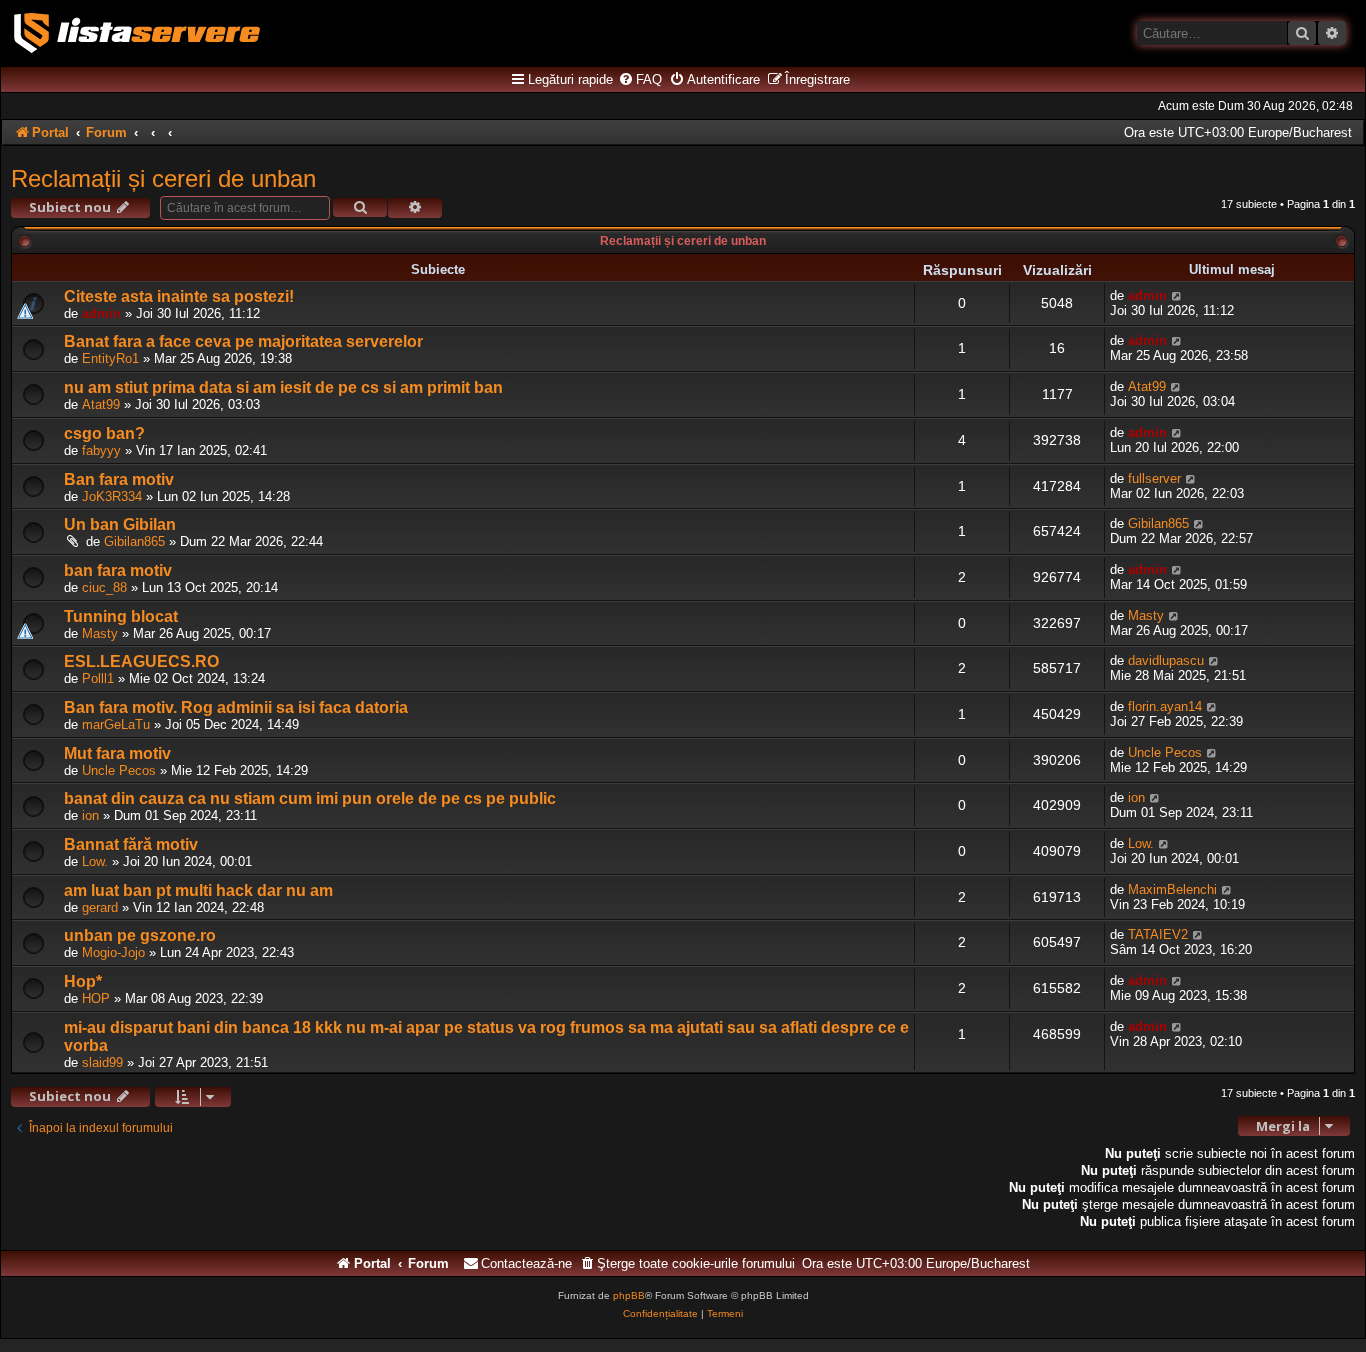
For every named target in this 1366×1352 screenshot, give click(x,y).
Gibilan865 (134, 541)
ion (90, 815)
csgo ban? (104, 433)
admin (101, 313)
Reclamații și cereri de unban (163, 178)
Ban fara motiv (119, 479)
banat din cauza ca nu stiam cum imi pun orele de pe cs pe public (310, 798)
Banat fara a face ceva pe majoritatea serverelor (243, 341)
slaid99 (102, 1062)
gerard (100, 907)
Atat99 (101, 404)
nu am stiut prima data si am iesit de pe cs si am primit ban (283, 387)
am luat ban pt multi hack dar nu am (198, 890)
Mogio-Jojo (113, 952)
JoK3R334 (112, 496)
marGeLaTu (116, 724)
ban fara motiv (118, 570)
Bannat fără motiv (131, 844)
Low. (95, 861)
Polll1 (98, 678)
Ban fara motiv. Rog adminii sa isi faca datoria (236, 707)
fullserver (1154, 478)
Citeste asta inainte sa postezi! (179, 296)
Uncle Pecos (119, 770)
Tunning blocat (121, 616)
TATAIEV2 (1158, 934)
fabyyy (101, 450)
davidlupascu (1166, 660)
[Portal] (137, 33)
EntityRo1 (110, 358)
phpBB (629, 1295)
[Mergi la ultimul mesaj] (1177, 295)
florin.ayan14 (1165, 706)
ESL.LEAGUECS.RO (141, 661)
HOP (96, 998)
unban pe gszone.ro (140, 935)
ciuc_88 (104, 587)
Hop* (83, 981)
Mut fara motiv (117, 753)
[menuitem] (640, 80)
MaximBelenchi (1172, 889)
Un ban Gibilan (120, 524)
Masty (100, 633)
